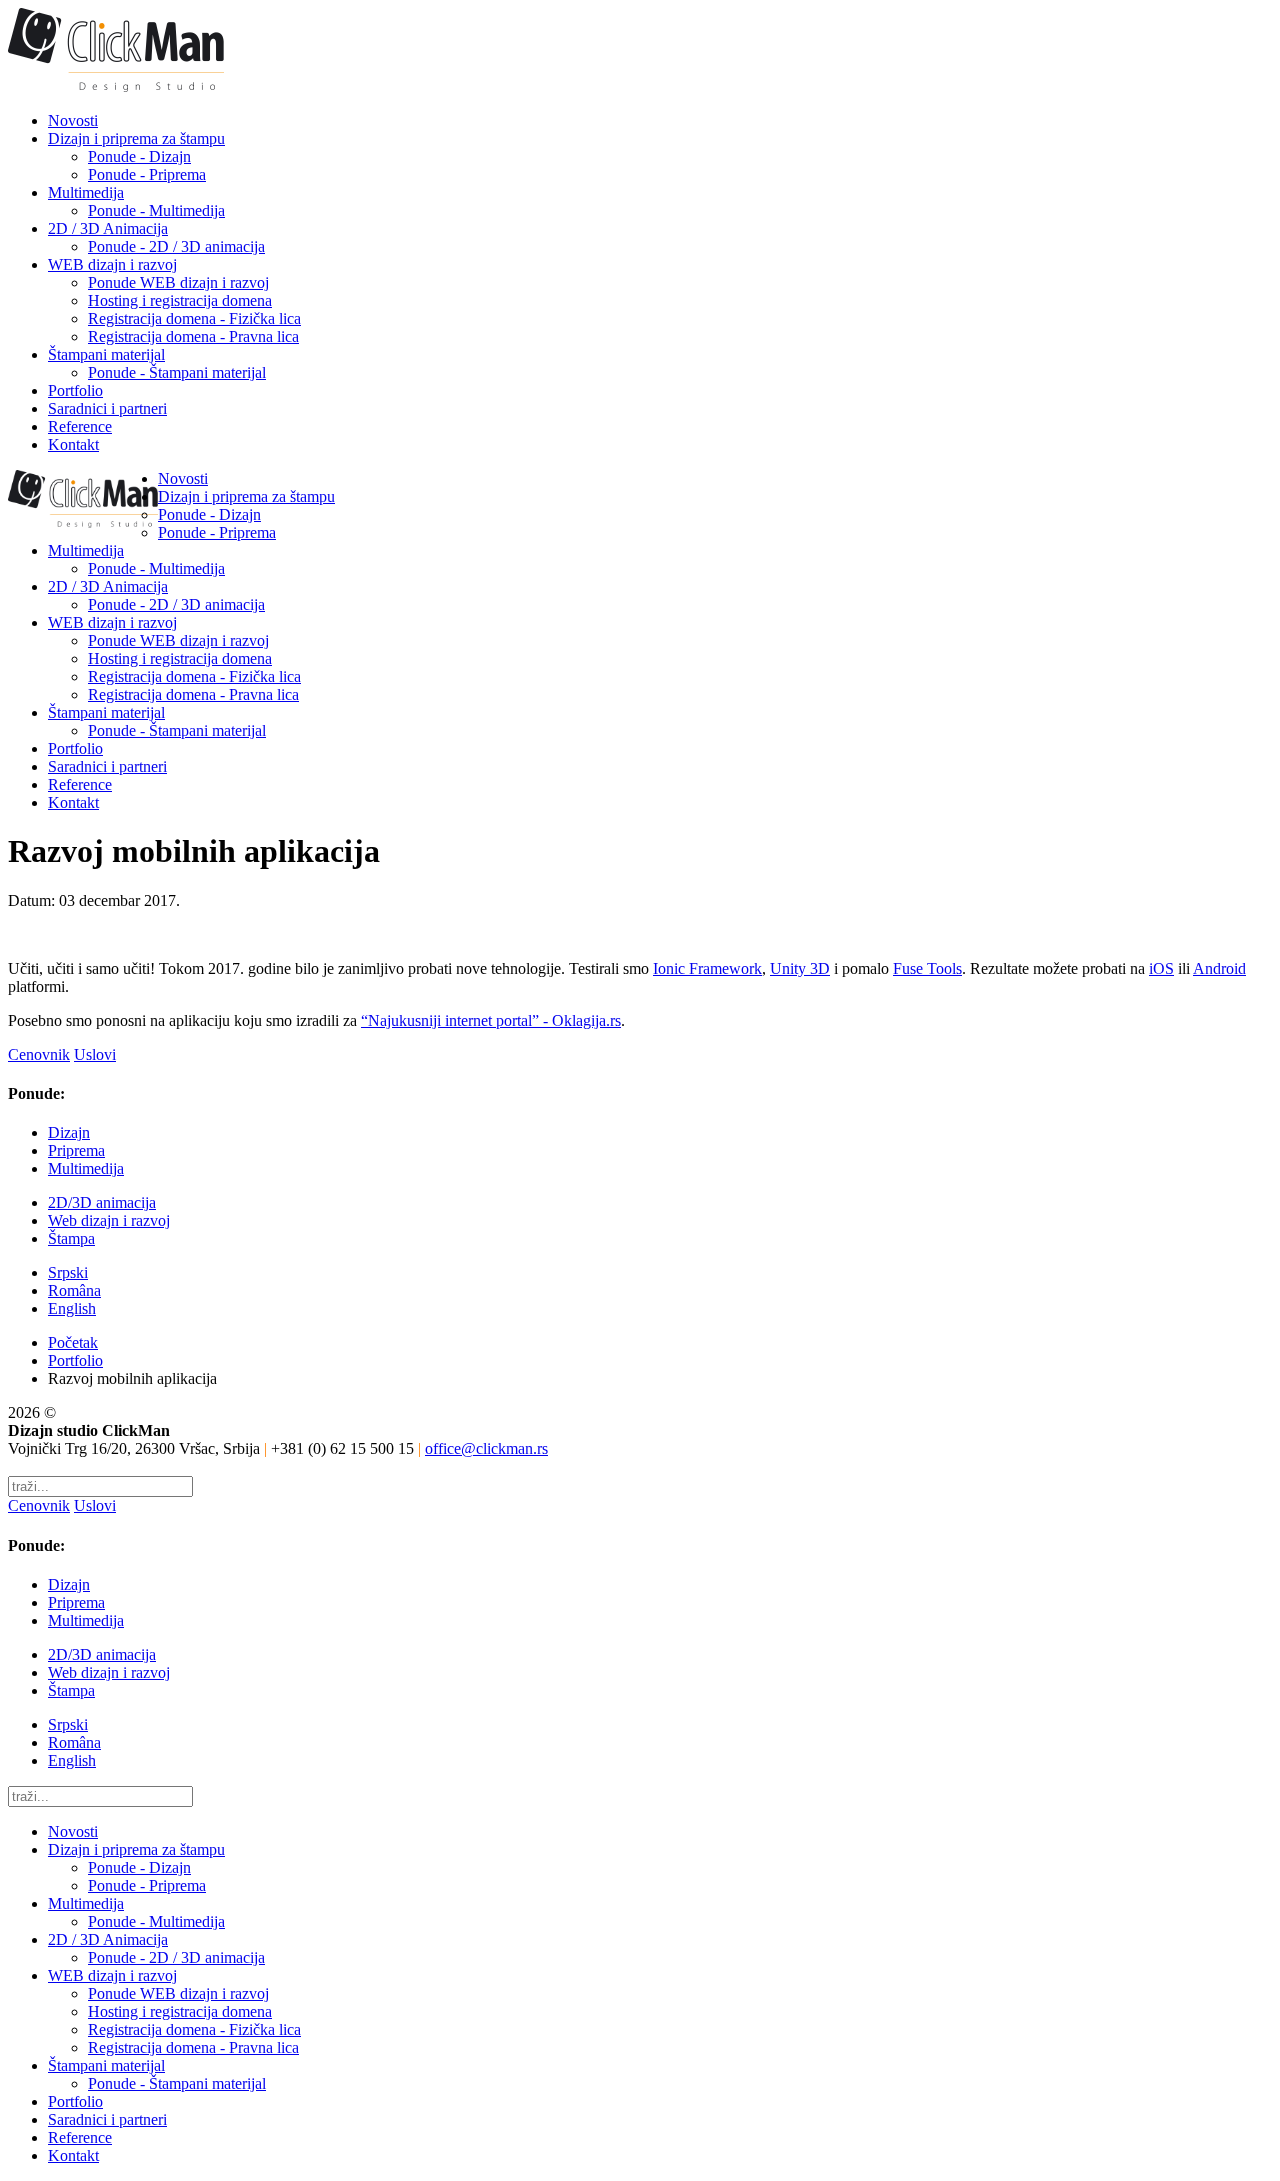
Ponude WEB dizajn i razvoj (178, 282)
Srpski (68, 1272)
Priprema (76, 1150)
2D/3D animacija (102, 1202)
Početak (73, 1342)
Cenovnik (39, 1054)
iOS (1161, 968)
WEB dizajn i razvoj (112, 264)
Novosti (73, 120)
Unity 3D (800, 968)
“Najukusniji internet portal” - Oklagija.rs (491, 1020)
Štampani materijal (106, 354)
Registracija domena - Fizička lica (194, 318)
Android (1219, 968)
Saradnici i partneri (107, 408)
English (72, 1308)
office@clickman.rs (486, 1448)
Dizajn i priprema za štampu (136, 138)
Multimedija (86, 192)
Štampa (71, 1238)
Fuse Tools (927, 968)
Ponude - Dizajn (139, 156)
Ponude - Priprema (147, 174)
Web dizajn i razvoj (109, 1220)
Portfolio (75, 390)
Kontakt (73, 444)
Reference (80, 426)
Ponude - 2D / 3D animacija (176, 246)
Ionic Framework (707, 968)
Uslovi (95, 1054)
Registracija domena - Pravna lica (193, 336)
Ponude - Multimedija (156, 210)
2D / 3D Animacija (108, 228)
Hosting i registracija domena (180, 300)
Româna (74, 1290)
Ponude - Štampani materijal (177, 372)
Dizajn (69, 1132)
